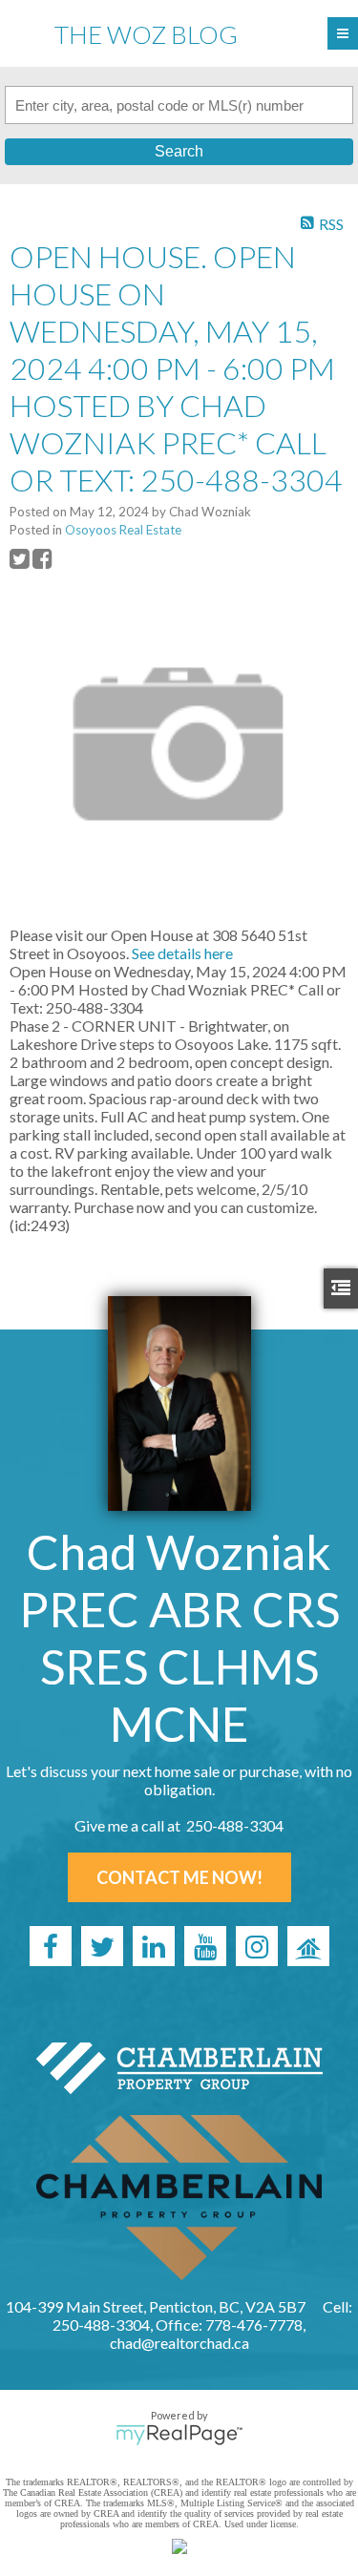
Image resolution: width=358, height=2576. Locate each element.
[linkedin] (154, 1946)
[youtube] (205, 1946)
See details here (182, 953)
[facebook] (51, 1946)
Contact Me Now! (179, 1877)
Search (179, 151)
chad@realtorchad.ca (179, 2343)
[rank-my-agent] (308, 1946)
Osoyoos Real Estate (123, 530)
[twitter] (102, 1946)
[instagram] (257, 1946)
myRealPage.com (179, 2435)
